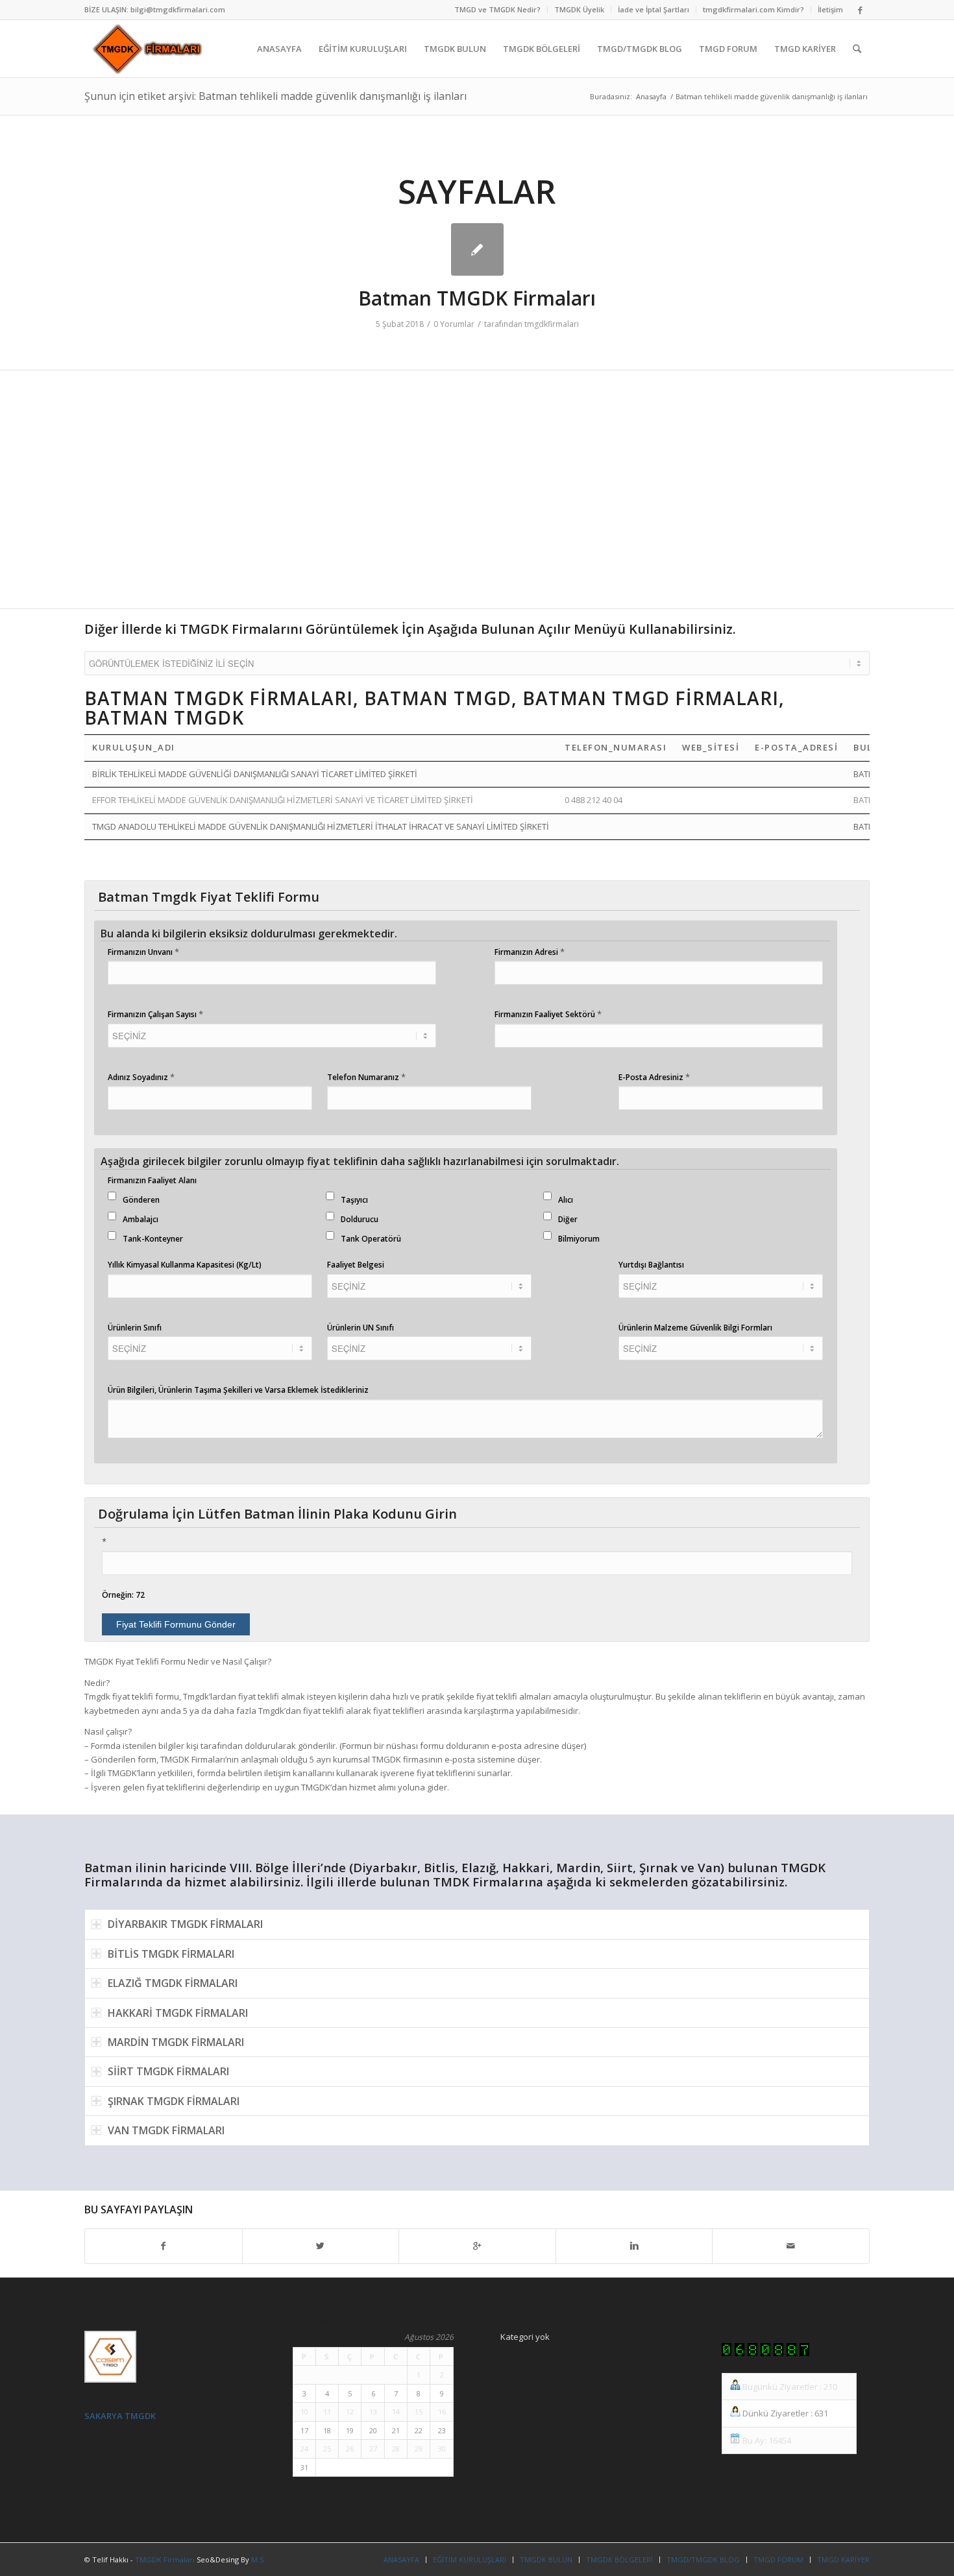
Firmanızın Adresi (530, 952)
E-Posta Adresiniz (654, 1077)
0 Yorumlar (454, 324)
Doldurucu (360, 1219)
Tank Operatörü (371, 1239)
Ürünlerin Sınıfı (135, 1328)
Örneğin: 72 (123, 1595)
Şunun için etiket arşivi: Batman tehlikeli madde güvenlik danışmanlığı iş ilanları (275, 96)
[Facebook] (860, 10)
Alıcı (566, 1200)
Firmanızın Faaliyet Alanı (152, 1180)
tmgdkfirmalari (552, 324)
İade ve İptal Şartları (654, 9)
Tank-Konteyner (153, 1239)
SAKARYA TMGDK (120, 2416)
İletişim (830, 9)
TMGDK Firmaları (165, 2559)
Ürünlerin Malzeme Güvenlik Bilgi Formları (695, 1328)
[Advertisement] (474, 496)
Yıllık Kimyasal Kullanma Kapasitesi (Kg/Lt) (185, 1265)
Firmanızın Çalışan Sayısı (155, 1014)
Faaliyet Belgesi (356, 1265)
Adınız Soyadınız (141, 1077)
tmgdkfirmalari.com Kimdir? (753, 9)
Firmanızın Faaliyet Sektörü (548, 1014)
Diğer (568, 1219)
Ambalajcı (141, 1219)
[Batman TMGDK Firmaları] (477, 249)
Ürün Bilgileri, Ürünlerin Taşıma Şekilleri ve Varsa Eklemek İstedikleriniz (238, 1390)
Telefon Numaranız (366, 1077)
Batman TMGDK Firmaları (477, 298)
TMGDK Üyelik (579, 9)
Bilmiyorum (579, 1239)
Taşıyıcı (354, 1200)
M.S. (258, 2559)
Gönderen (141, 1200)
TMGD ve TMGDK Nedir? (497, 9)
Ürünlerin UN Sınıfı (361, 1328)
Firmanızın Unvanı (143, 952)
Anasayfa (651, 96)
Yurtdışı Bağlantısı (651, 1265)
